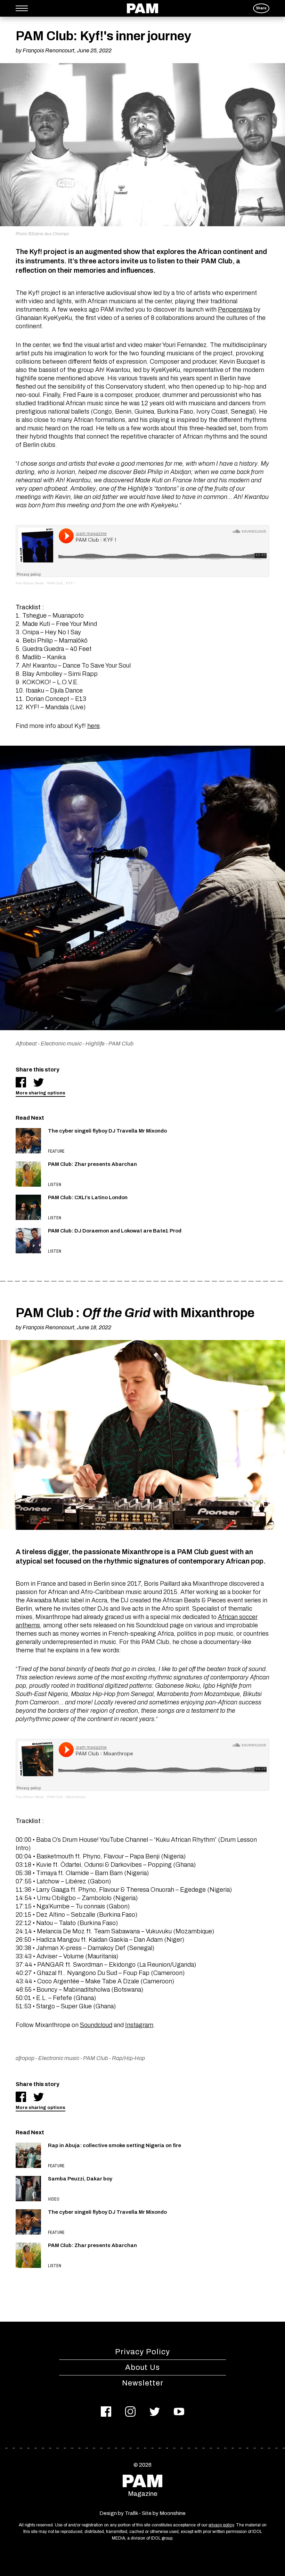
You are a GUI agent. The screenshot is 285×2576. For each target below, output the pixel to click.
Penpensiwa (235, 310)
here (93, 726)
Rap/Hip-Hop (128, 2058)
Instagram (139, 2025)
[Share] (21, 1082)
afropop (25, 2058)
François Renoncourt (48, 50)
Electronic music (61, 1044)
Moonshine (173, 2513)
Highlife (95, 1044)
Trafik (131, 2513)
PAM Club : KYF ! (61, 583)
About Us (142, 2367)
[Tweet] (39, 1082)
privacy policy (221, 2525)
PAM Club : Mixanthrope (67, 1797)
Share (261, 8)
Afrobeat (26, 1044)
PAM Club (121, 1044)
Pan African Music (30, 583)
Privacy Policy (142, 2352)
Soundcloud (96, 2025)
